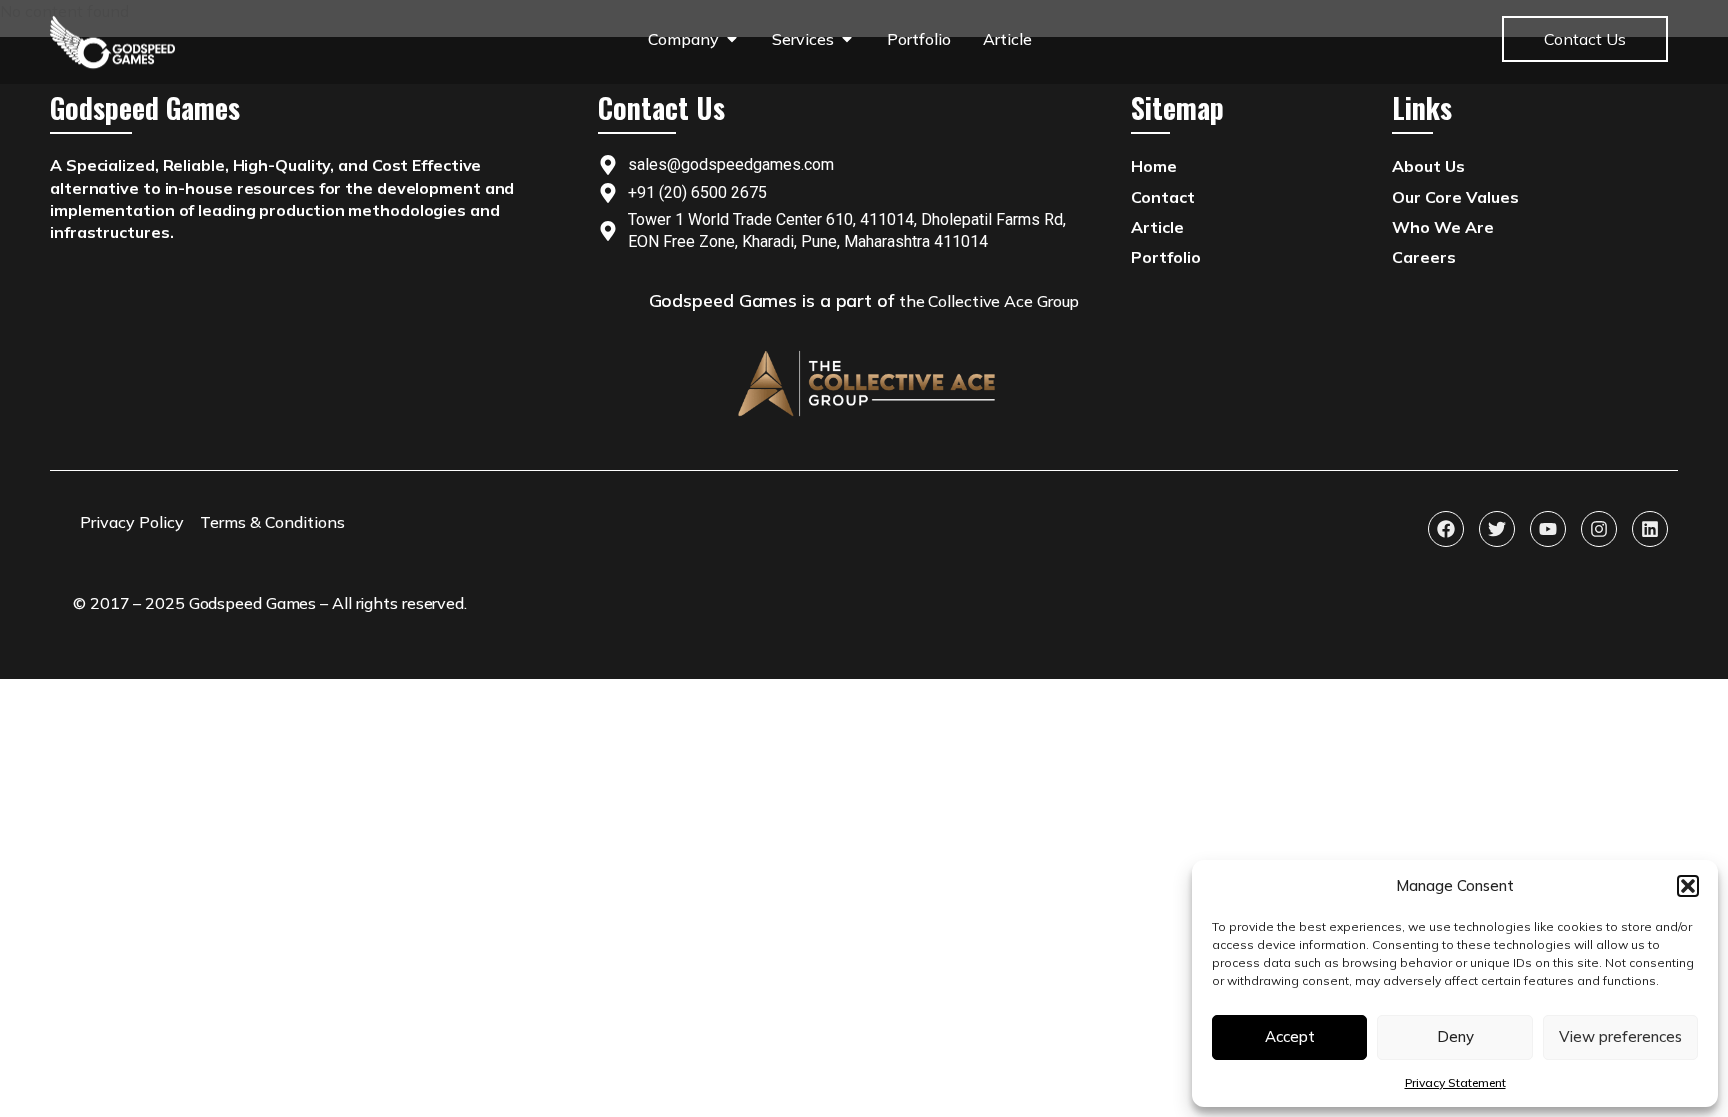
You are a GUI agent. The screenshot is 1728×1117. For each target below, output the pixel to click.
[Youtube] (1548, 529)
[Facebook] (1446, 529)
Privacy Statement (1455, 1082)
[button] (1688, 886)
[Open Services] (847, 39)
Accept (1290, 1036)
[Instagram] (1599, 529)
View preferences (1620, 1036)
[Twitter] (1497, 529)
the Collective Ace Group (989, 301)
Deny (1455, 1036)
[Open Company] (732, 39)
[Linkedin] (1650, 529)
